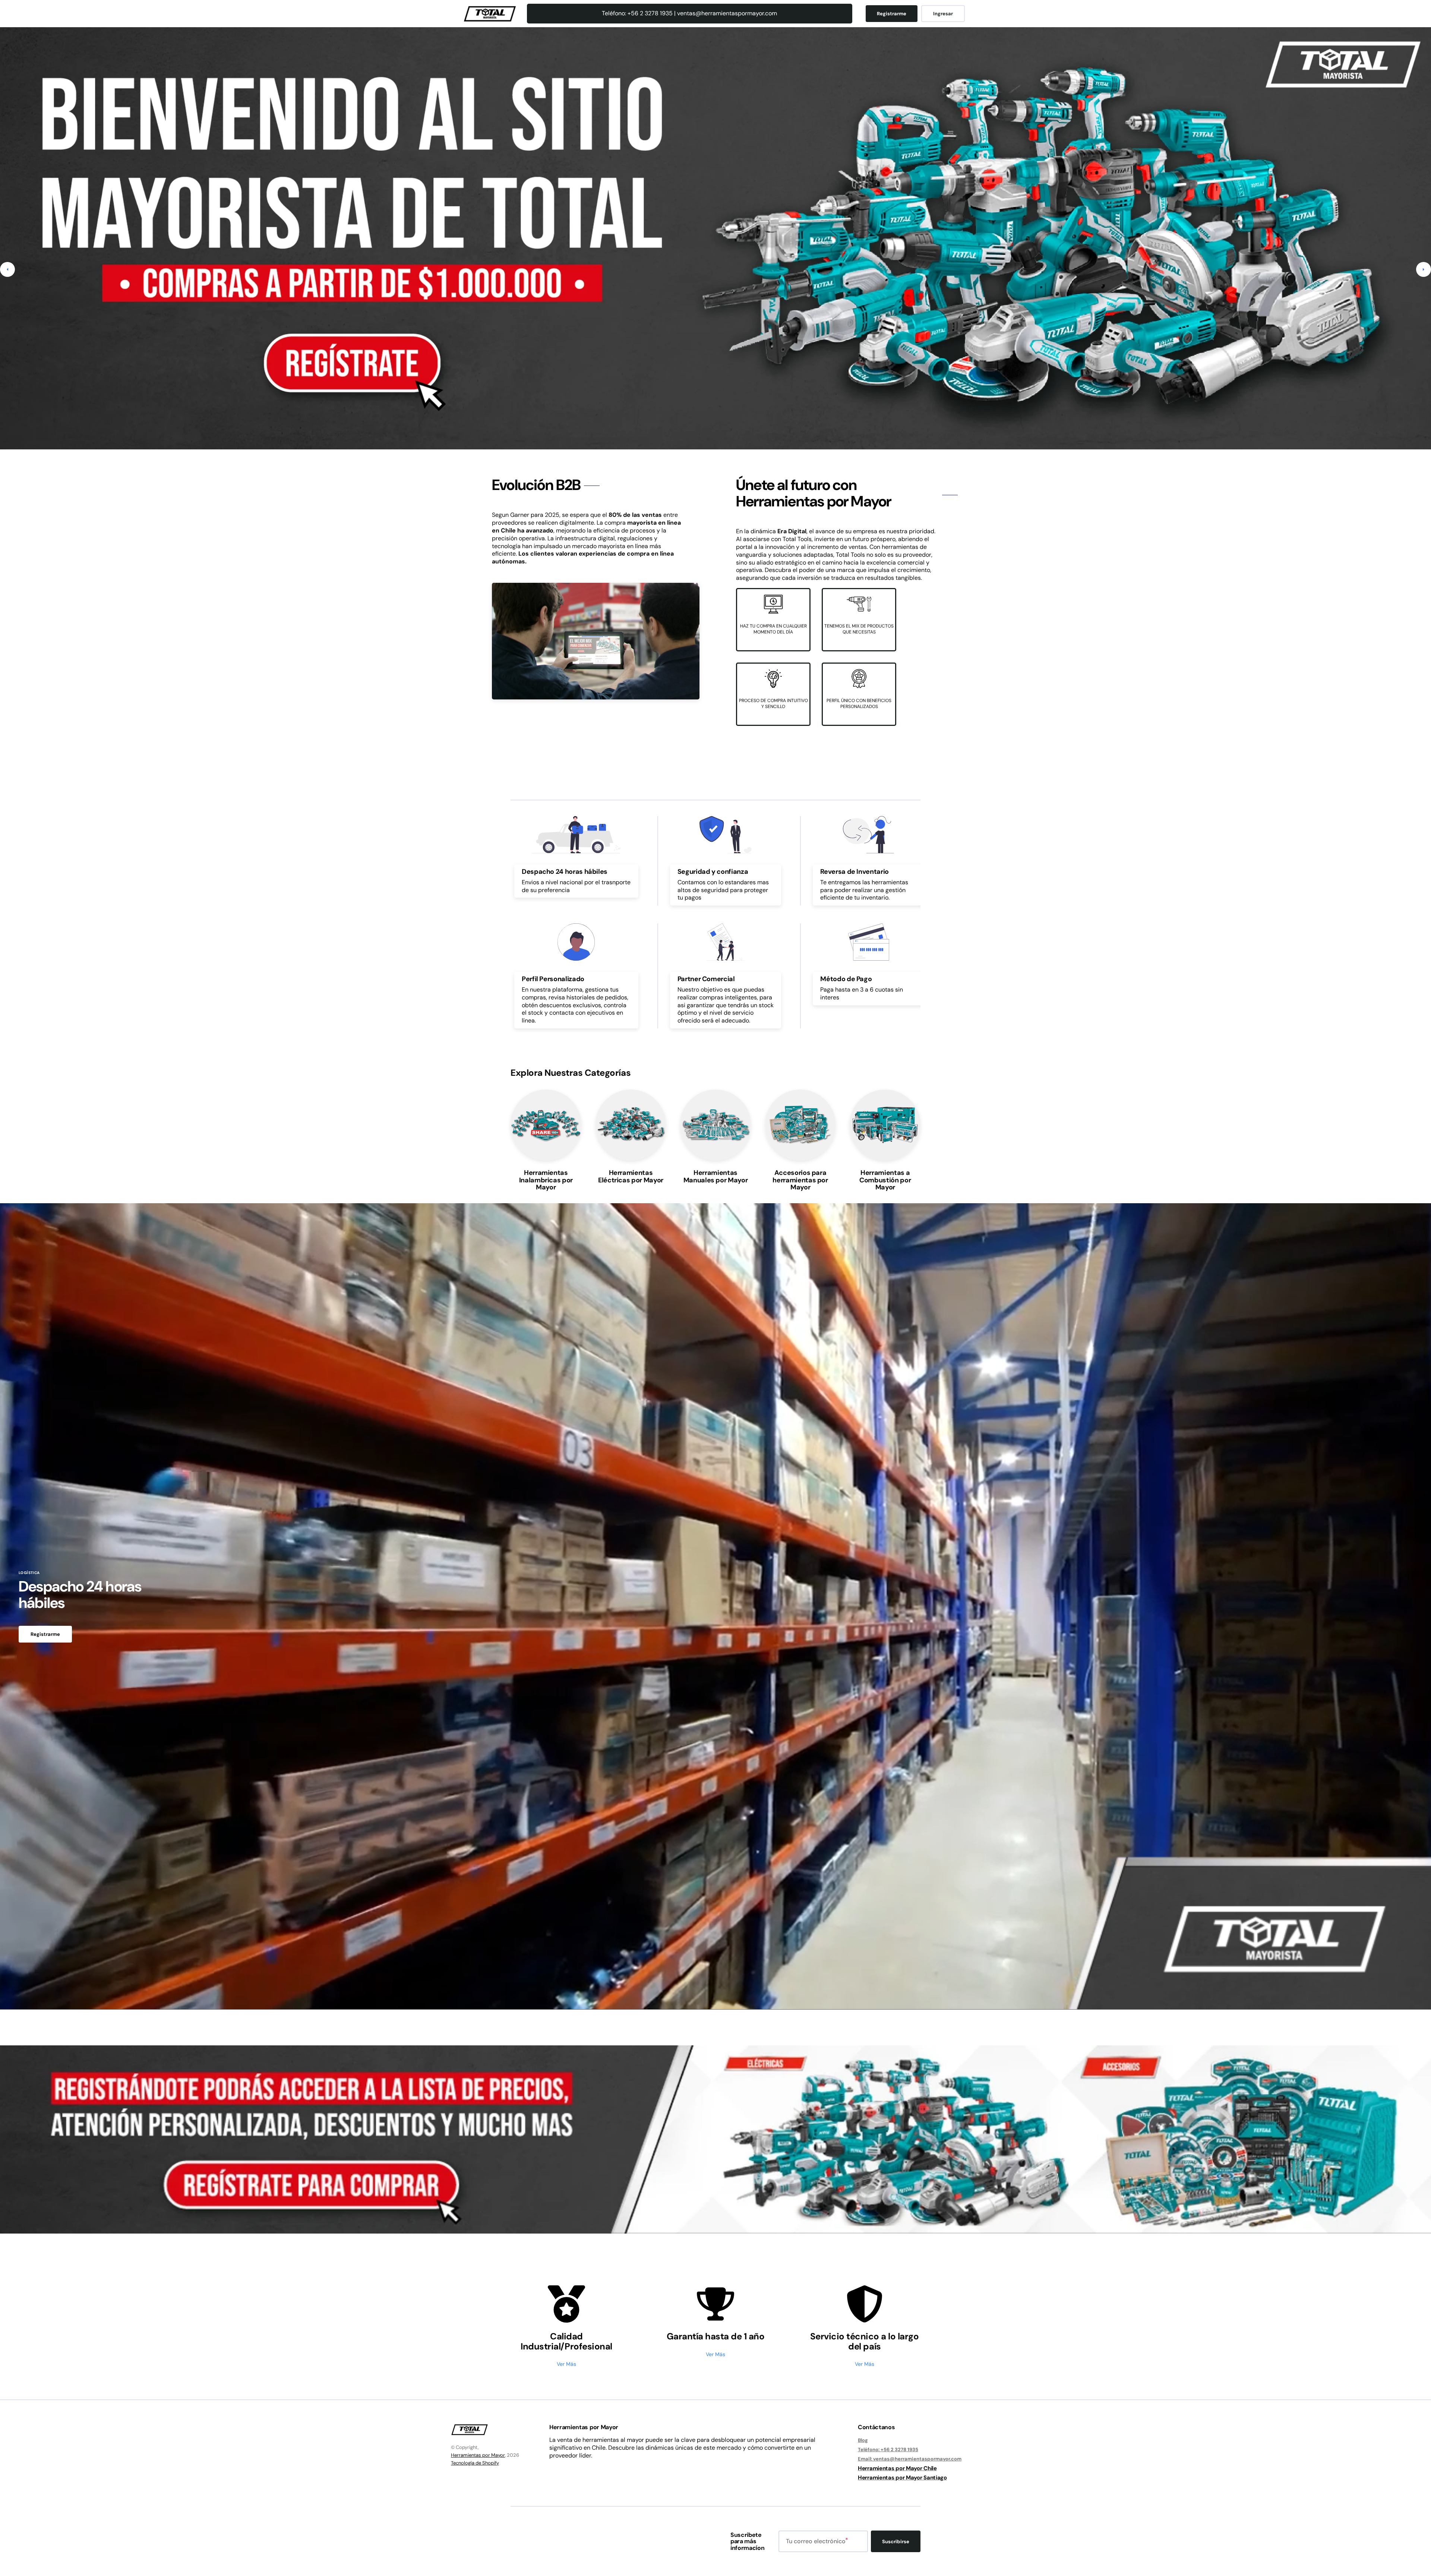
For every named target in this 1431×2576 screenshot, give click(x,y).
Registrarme (892, 14)
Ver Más (566, 2364)
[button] (7, 269)
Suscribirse (896, 2542)
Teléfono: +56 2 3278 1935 (888, 2449)
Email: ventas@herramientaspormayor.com (910, 2459)
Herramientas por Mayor (478, 2455)
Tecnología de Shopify (475, 2463)
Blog (863, 2440)
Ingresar (943, 14)
